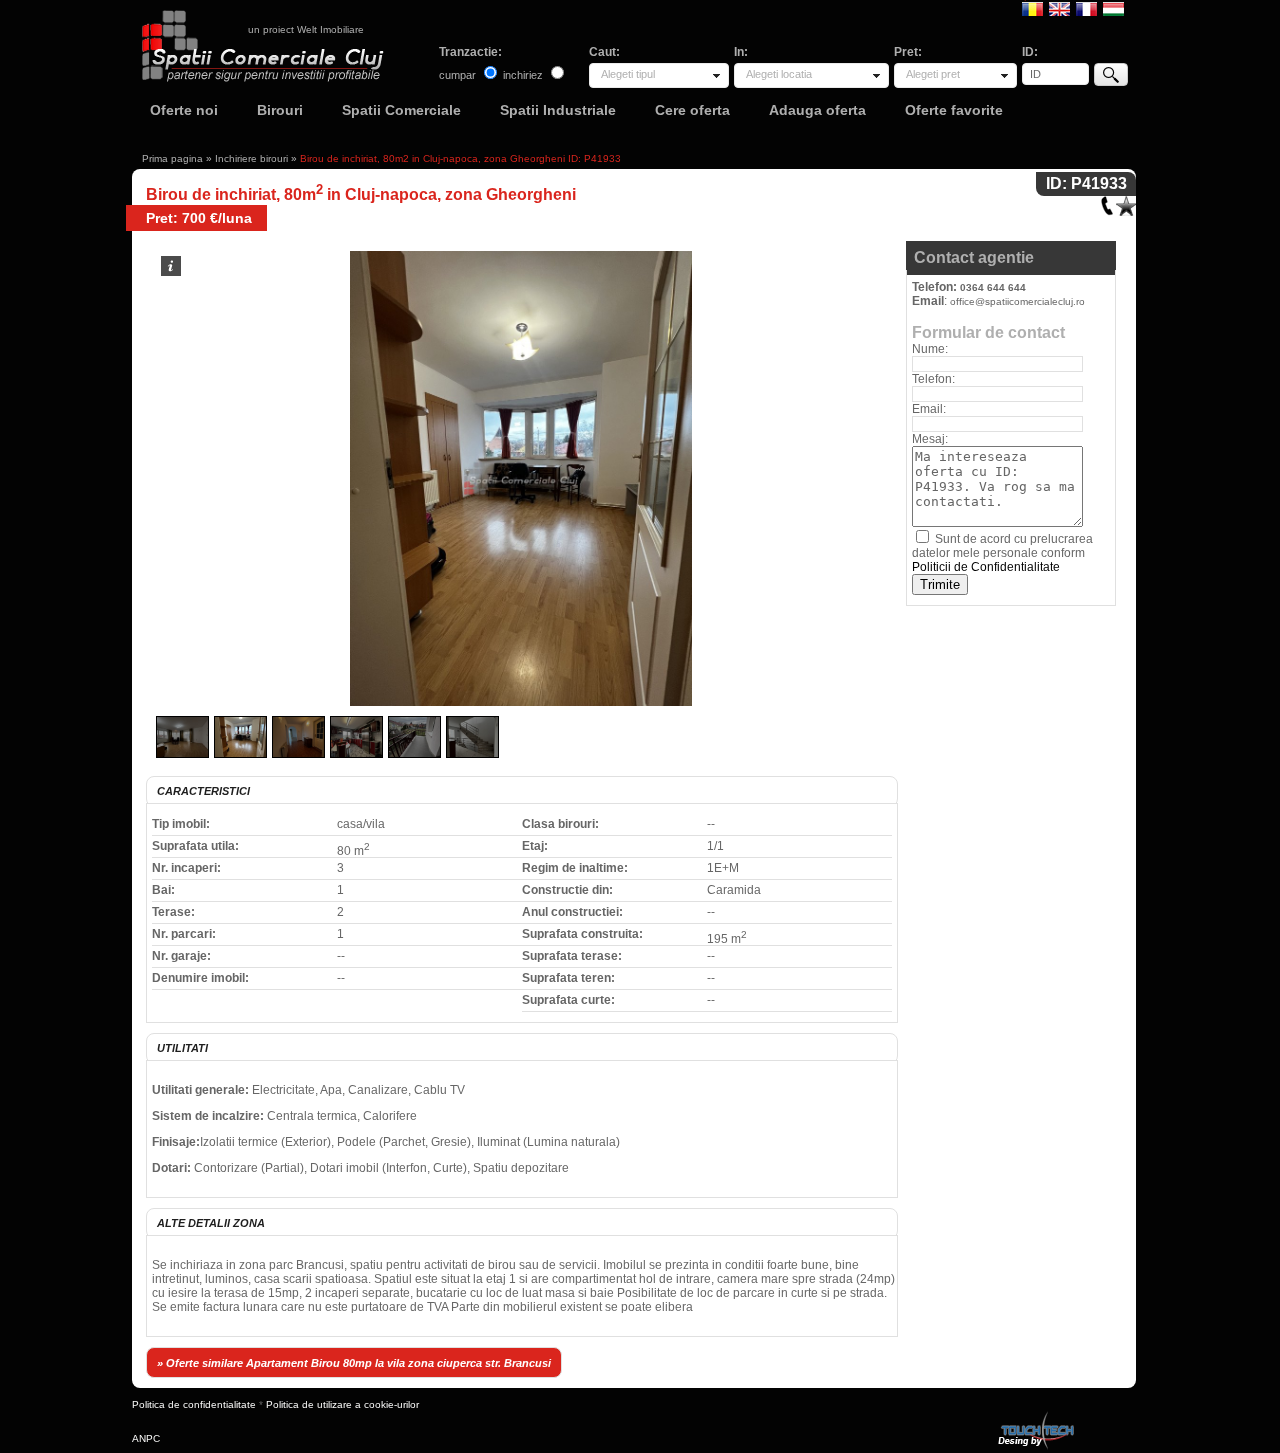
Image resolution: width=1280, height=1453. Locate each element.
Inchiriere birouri (251, 158)
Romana (1032, 8)
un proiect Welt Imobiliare (306, 29)
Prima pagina (172, 158)
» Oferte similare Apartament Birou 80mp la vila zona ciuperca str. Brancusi (354, 1363)
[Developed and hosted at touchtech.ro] (1035, 1415)
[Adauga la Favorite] (1126, 201)
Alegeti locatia (779, 74)
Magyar (1113, 8)
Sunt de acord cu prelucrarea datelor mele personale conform (1002, 553)
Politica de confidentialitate (194, 1404)
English (1059, 8)
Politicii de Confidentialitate (986, 567)
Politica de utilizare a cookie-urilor (342, 1404)
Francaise (1086, 8)
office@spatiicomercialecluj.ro (1017, 301)
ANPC (146, 1438)
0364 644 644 (993, 287)
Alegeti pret (933, 74)
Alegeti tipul (628, 74)
